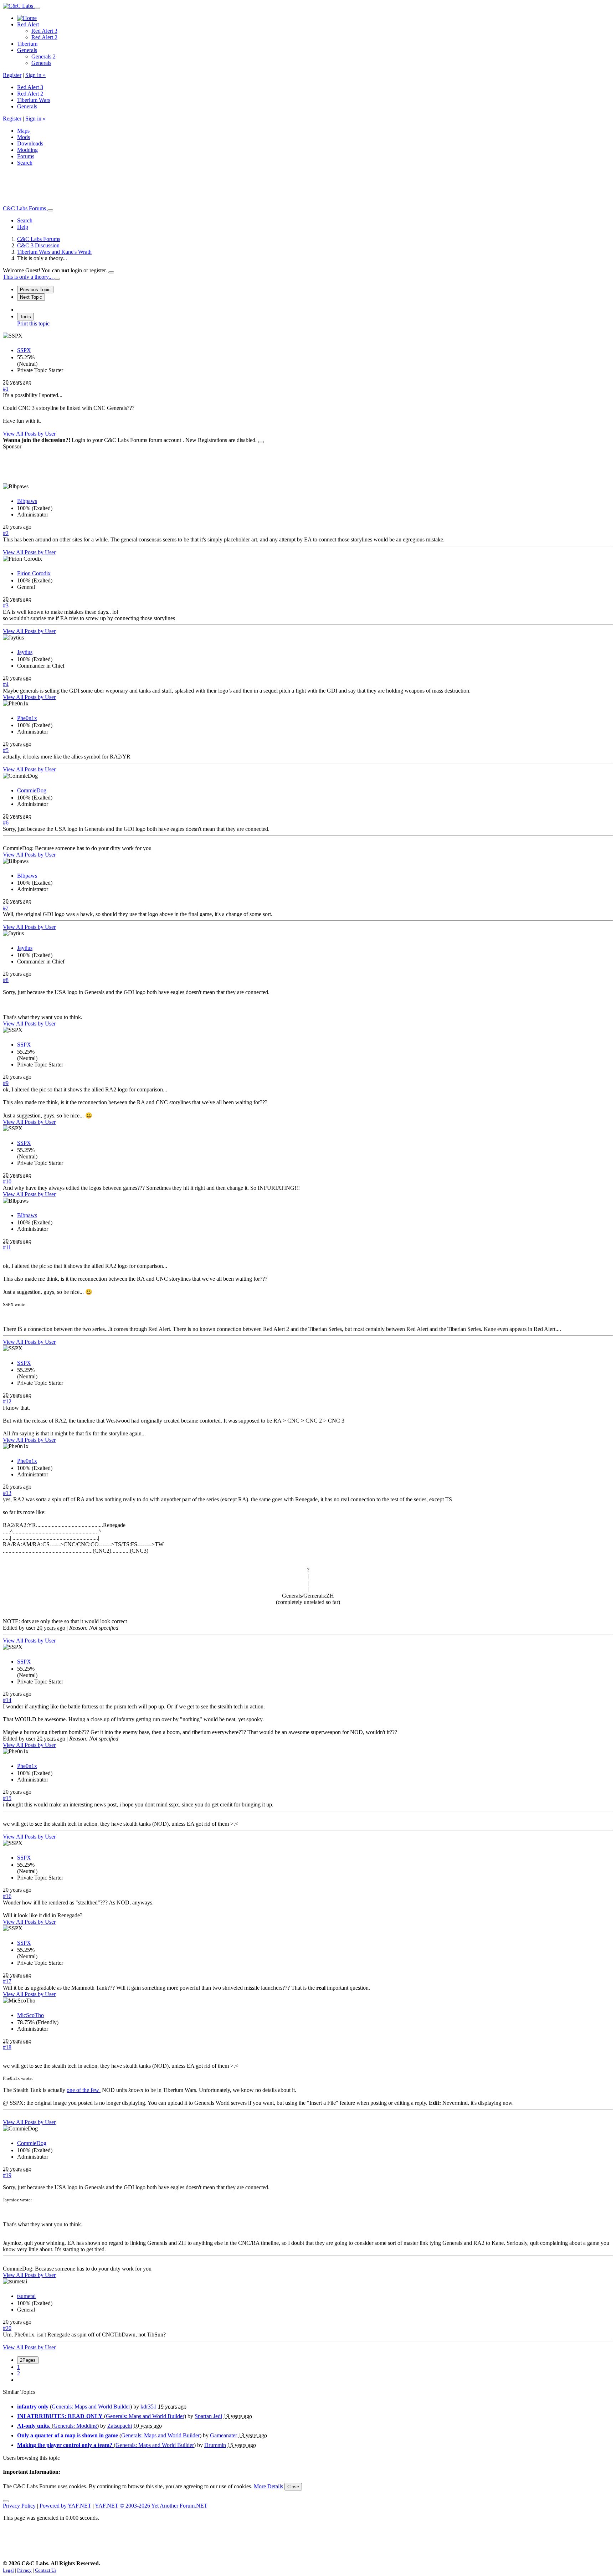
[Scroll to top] (6, 2501)
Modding (27, 150)
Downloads (30, 143)
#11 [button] (7, 1247)
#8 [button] (6, 980)
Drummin (215, 2445)
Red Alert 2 (44, 37)
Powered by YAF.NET (65, 2506)
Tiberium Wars (34, 100)
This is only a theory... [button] (29, 277)
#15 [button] (7, 1798)
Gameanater (224, 2435)
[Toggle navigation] (37, 8)
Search (25, 163)
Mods (24, 137)
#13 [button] (7, 1493)
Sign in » (35, 75)
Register (12, 75)
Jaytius (25, 652)
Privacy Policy (19, 2506)
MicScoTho (30, 2015)
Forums (26, 156)
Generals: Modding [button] (75, 2426)
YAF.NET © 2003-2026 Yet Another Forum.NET (151, 2506)
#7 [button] (6, 908)
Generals (27, 50)
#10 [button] (7, 1181)
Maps (23, 131)
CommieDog (32, 790)
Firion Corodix (34, 573)
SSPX (24, 350)
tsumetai (26, 2296)
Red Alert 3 (44, 31)
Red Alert (28, 24)
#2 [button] (6, 533)
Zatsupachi (120, 2426)
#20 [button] (7, 2328)
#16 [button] (7, 1896)
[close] (261, 442)
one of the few (84, 2090)
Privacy (24, 2570)
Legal (8, 2570)
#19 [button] (7, 2175)
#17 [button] (7, 1981)
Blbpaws (27, 501)
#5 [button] (6, 750)
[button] (25, 220)
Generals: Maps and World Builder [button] (91, 2407)
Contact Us (46, 2570)
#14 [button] (7, 1700)
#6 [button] (6, 822)
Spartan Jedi (208, 2416)
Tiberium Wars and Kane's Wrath (54, 252)
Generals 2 (43, 56)
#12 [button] (7, 1401)
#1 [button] (6, 389)
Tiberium (27, 44)
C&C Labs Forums (39, 239)
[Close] (111, 272)
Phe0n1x (27, 718)
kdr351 (148, 2407)
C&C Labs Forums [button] (25, 208)
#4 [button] (6, 684)
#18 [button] (7, 2047)
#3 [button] (6, 605)
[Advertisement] (133, 188)
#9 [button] (6, 1083)
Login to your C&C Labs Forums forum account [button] (127, 440)
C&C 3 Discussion (38, 245)
